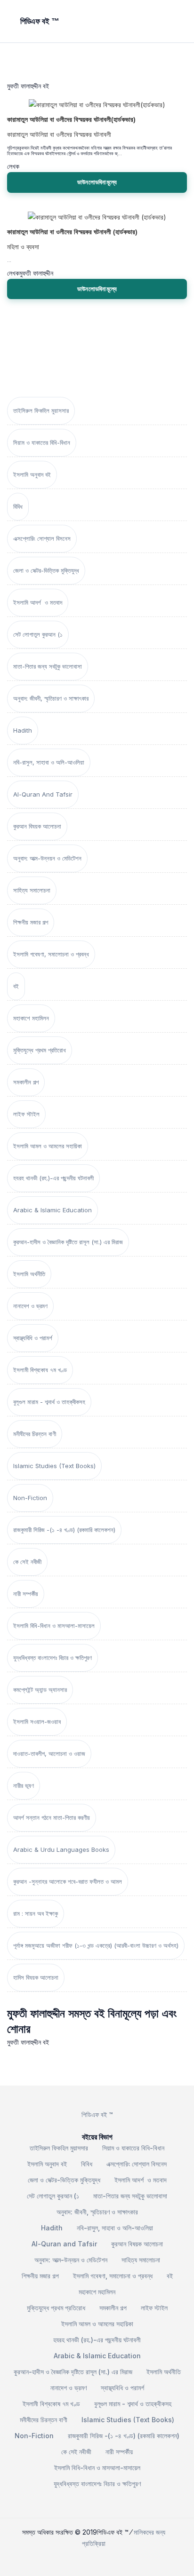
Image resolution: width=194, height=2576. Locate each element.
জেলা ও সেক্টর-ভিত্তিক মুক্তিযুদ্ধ (46, 570)
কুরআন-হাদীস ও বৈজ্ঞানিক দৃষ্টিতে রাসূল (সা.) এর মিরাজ (68, 1242)
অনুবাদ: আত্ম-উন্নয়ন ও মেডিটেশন (47, 858)
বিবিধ (18, 506)
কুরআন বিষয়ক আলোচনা (37, 826)
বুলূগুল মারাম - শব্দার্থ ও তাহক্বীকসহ (49, 1402)
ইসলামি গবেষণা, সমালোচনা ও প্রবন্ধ (51, 954)
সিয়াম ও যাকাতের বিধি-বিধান (42, 443)
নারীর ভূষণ (24, 1786)
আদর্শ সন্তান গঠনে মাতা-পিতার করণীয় (52, 1817)
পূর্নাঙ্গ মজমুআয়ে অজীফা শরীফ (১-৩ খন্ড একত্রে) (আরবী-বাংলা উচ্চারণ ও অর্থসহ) (96, 1945)
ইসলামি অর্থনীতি (29, 1274)
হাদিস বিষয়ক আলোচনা (36, 1977)
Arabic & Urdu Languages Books (61, 1849)
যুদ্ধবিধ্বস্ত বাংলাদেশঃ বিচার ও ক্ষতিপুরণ (53, 1658)
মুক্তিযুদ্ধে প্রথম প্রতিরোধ (40, 1050)
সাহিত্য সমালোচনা (32, 890)
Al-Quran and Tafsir (43, 794)
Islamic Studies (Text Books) (54, 1466)
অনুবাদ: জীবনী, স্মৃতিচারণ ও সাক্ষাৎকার (51, 698)
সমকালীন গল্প (26, 1082)
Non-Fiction (30, 1498)
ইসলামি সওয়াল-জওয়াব (37, 1722)
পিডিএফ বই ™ (97, 2114)
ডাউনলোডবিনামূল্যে (97, 182)
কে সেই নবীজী (27, 1562)
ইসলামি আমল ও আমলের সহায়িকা (48, 1146)
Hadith (23, 730)
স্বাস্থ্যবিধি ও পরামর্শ (33, 1338)
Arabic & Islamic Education (53, 1210)
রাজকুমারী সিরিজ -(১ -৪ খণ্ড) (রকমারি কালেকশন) (64, 1530)
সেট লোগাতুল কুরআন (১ (38, 634)
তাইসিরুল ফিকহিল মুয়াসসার (41, 411)
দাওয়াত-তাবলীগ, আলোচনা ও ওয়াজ (49, 1754)
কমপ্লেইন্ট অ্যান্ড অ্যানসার (40, 1690)
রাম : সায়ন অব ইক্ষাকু (36, 1913)
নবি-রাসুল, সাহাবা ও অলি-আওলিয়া (49, 762)
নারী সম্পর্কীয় (26, 1594)
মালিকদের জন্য (150, 2532)
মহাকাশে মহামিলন (31, 1018)
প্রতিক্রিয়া (94, 2543)
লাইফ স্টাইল (26, 1114)
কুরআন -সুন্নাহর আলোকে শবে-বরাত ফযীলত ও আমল (68, 1881)
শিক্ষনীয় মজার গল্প (31, 922)
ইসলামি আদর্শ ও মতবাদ (38, 602)
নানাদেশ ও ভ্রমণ (30, 1306)
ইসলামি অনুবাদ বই (32, 474)
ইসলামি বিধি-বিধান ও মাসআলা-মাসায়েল (54, 1626)
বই (16, 986)
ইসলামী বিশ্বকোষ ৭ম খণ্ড (40, 1370)
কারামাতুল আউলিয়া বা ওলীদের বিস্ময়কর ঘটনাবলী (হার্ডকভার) (72, 232)
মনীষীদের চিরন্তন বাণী (35, 1434)
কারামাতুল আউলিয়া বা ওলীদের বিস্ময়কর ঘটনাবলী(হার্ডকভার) (71, 119)
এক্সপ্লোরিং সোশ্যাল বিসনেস (42, 538)
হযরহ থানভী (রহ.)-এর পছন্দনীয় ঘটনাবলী (53, 1178)
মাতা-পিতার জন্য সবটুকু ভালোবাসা (48, 666)
